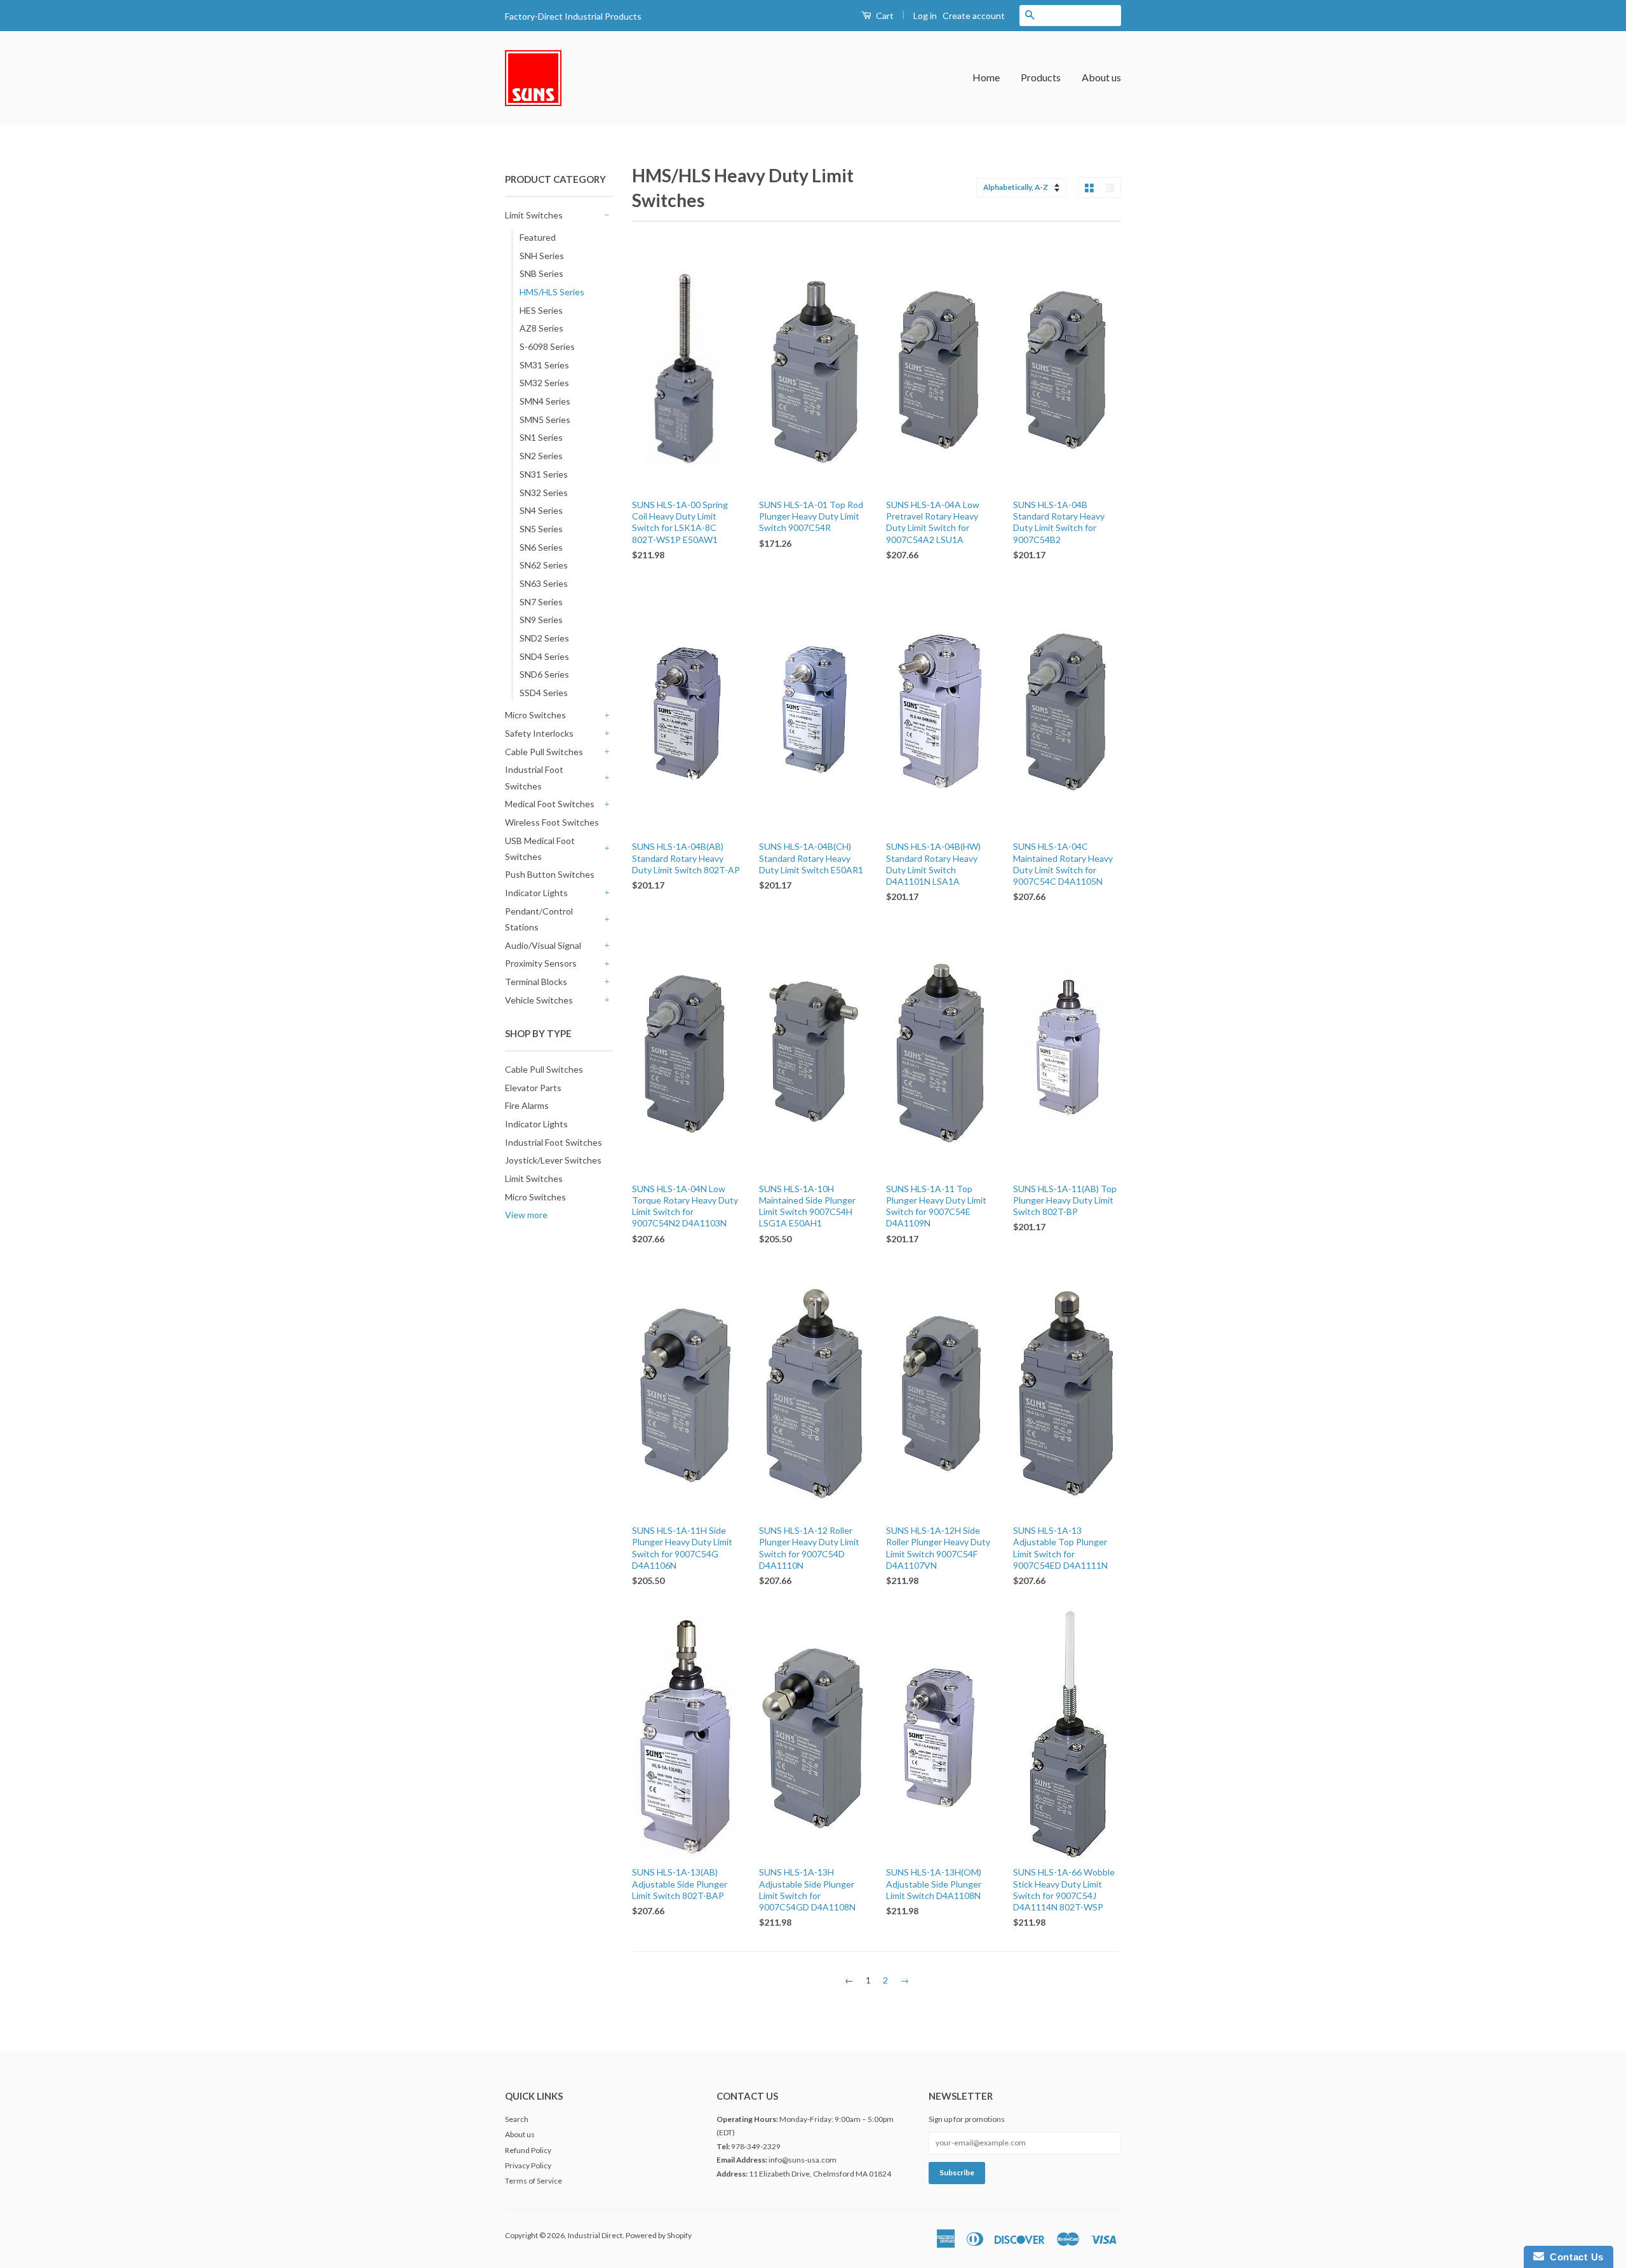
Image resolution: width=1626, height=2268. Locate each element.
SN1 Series (541, 437)
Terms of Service (534, 2181)
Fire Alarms (527, 1105)
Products (1041, 77)
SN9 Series (541, 620)
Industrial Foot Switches (534, 777)
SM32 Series (544, 383)
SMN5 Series (545, 419)
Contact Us (1574, 2257)
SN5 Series (541, 529)
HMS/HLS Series (552, 292)
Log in (925, 16)
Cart (884, 16)
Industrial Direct (595, 2235)
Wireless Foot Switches (552, 822)
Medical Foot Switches (550, 804)
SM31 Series (544, 365)
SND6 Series (544, 674)
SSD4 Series (544, 693)
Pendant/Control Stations (539, 919)
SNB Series (541, 273)
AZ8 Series (541, 328)
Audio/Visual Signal (543, 945)
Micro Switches (535, 715)
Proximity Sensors (541, 963)
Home (986, 77)
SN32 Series (544, 493)
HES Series (541, 310)
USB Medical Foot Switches (540, 849)
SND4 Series (544, 656)
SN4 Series (541, 510)
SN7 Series (541, 602)
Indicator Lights (536, 893)
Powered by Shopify (659, 2235)
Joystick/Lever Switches (553, 1160)
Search (517, 2119)
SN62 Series (544, 565)
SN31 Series (544, 474)
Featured (538, 237)
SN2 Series (541, 456)
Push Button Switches (550, 874)
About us (1101, 77)
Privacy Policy (528, 2165)
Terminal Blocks (536, 982)
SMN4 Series (545, 401)
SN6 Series (541, 547)
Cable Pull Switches (544, 752)
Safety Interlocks (539, 733)
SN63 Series (544, 583)
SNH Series (542, 256)
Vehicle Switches (539, 1000)
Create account (974, 16)
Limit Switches (534, 215)
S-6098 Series (547, 346)
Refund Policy (528, 2150)
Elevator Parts (533, 1088)
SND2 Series (544, 638)
